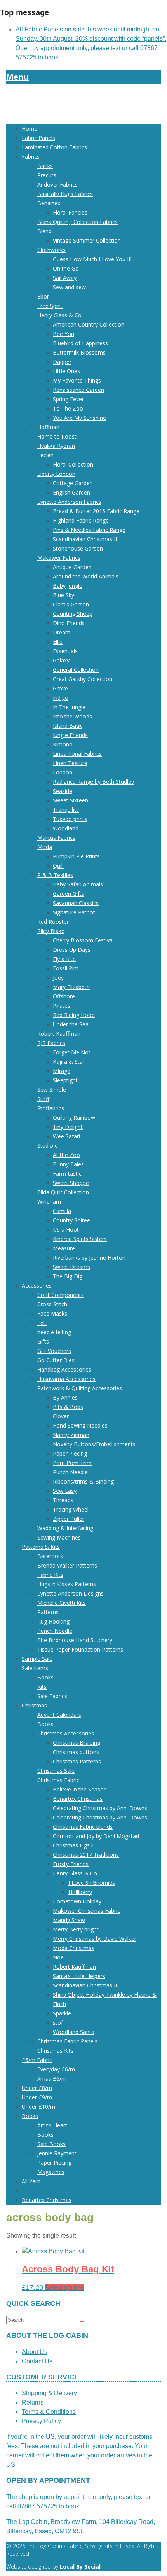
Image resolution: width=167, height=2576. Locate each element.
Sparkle (62, 2013)
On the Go (66, 268)
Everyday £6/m (56, 2069)
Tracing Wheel (71, 1509)
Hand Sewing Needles (80, 1425)
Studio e (48, 1146)
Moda (45, 847)
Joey (58, 978)
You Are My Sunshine (79, 418)
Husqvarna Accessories (66, 1379)
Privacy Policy (41, 2421)
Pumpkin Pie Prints (76, 856)
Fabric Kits (50, 1575)
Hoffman (48, 427)
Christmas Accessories (66, 1733)
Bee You (63, 334)
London (63, 772)
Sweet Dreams (71, 1267)
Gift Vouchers (54, 1351)
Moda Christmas (74, 1948)
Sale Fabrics (52, 1696)
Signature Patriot (74, 912)
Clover (61, 1416)
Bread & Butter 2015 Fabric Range (96, 511)
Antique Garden (72, 567)
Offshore (64, 996)
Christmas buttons (76, 1752)
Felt (42, 1323)
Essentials (65, 651)
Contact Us (37, 2361)
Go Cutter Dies (56, 1360)
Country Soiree (71, 1220)
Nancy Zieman (71, 1435)
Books (45, 1677)
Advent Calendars (59, 1715)
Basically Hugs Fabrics (65, 194)
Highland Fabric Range (81, 520)
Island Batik (67, 726)
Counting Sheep (73, 614)
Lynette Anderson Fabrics (69, 502)
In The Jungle (69, 707)
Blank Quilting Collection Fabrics (77, 222)
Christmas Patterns (77, 1761)
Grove (60, 688)
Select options (64, 2288)
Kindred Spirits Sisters (80, 1239)
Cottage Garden (73, 483)
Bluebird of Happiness (80, 343)
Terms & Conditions (49, 2412)
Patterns (48, 1612)
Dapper (62, 362)
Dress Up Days (72, 950)
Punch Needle (70, 1472)
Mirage (62, 1071)
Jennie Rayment (57, 2153)
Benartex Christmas (78, 1799)
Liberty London (56, 474)
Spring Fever (68, 399)
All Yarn (31, 2181)
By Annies (65, 1397)
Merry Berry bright (76, 1929)
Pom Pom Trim (72, 1463)
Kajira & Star (69, 1062)
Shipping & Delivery (49, 2393)
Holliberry (80, 1892)
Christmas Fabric (58, 1780)
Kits (42, 1687)
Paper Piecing (70, 1453)
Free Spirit (50, 306)
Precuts (47, 175)
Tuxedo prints (70, 819)
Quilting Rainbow (74, 1118)
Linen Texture (70, 763)
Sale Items (35, 1668)
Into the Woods (72, 716)
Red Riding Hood (74, 1015)
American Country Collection (89, 324)
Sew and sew (69, 287)
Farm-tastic (67, 1174)
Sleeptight (65, 1080)
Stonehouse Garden (78, 548)
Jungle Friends (70, 735)
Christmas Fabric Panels (67, 2041)
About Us (35, 2352)
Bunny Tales (68, 1164)
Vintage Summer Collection (87, 240)
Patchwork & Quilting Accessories (80, 1388)
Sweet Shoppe (71, 1183)
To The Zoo (68, 408)
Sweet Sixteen (70, 800)
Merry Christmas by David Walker (95, 1939)
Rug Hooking (53, 1621)
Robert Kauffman (59, 1034)
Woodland (66, 828)
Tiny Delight (68, 1127)
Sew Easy (65, 1491)
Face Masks (52, 1313)
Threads (63, 1500)
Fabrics (31, 156)
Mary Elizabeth (71, 987)
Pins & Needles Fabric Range (89, 530)
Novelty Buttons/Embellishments (94, 1444)
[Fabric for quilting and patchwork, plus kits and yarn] (83, 113)
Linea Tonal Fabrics (77, 754)
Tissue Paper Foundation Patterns (80, 1649)
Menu (17, 77)
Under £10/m (38, 2107)
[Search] (82, 2322)
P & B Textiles (55, 875)
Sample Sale (37, 1659)
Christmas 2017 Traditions (86, 1855)
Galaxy (61, 660)
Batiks (45, 166)
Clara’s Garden (71, 604)
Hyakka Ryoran (56, 446)
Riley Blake (51, 931)
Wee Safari (66, 1136)
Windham (49, 1201)
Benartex (49, 203)
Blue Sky (63, 595)
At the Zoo (66, 1155)
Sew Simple (52, 1090)
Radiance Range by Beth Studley (93, 782)
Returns (33, 2402)
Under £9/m (37, 2097)
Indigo (61, 698)
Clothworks (51, 250)
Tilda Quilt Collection (63, 1192)
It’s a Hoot (66, 1229)
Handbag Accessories (64, 1369)
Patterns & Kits (41, 1547)
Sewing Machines (59, 1537)
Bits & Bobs (68, 1407)
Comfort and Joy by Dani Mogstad (96, 1836)
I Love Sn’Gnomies (92, 1883)
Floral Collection (73, 464)
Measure (64, 1248)
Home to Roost (57, 436)
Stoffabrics (51, 1108)
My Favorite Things (77, 380)
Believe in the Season (80, 1789)
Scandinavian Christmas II (85, 539)
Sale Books (51, 2144)
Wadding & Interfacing (65, 1528)
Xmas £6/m (52, 2079)
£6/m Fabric (37, 2060)
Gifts (43, 1341)
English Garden (71, 492)
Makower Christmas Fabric (86, 1911)
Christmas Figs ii (73, 1845)
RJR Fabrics (51, 1043)
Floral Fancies (70, 212)
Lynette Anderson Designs (70, 1593)
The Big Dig (68, 1276)
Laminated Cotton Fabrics (54, 147)
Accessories (37, 1285)
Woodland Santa (74, 2032)
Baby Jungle (68, 586)
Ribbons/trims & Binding (83, 1481)
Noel (59, 1957)
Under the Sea (71, 1024)
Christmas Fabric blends (83, 1827)
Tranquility (66, 810)
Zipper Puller (69, 1519)
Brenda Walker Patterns (67, 1565)
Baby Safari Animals (78, 884)
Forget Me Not (72, 1052)
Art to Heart (52, 2125)
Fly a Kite (64, 959)
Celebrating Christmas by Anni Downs (100, 1808)
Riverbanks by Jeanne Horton (89, 1257)
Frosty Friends (71, 1864)
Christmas (34, 1705)
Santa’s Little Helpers (79, 1976)
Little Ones (66, 371)
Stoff (43, 1099)
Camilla (62, 1211)
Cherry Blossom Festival (83, 940)
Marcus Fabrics (56, 838)
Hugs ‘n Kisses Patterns (67, 1584)
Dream (62, 632)
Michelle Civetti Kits (62, 1603)
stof (58, 2023)
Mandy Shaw (69, 1920)
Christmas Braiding (77, 1743)
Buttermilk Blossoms (79, 352)
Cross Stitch (52, 1304)
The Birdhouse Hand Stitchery (75, 1640)
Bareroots (50, 1556)
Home (30, 128)
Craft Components (61, 1295)
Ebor (43, 296)
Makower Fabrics (59, 558)
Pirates (62, 1006)
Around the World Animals (86, 576)
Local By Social (80, 2566)
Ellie (58, 642)
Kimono (63, 744)
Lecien (45, 455)
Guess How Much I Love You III (92, 259)
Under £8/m (37, 2088)
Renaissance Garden (78, 390)
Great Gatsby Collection (83, 679)
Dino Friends (69, 623)
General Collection (76, 670)
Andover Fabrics (57, 184)
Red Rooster (53, 922)
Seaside (63, 791)
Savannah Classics (76, 903)
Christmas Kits (55, 2051)
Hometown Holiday (77, 1901)
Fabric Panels (38, 138)
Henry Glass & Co (59, 315)
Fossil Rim (66, 968)
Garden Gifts (69, 894)
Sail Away (65, 278)
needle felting (54, 1332)
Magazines (51, 2172)
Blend (44, 231)
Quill (58, 866)
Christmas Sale (56, 1771)
